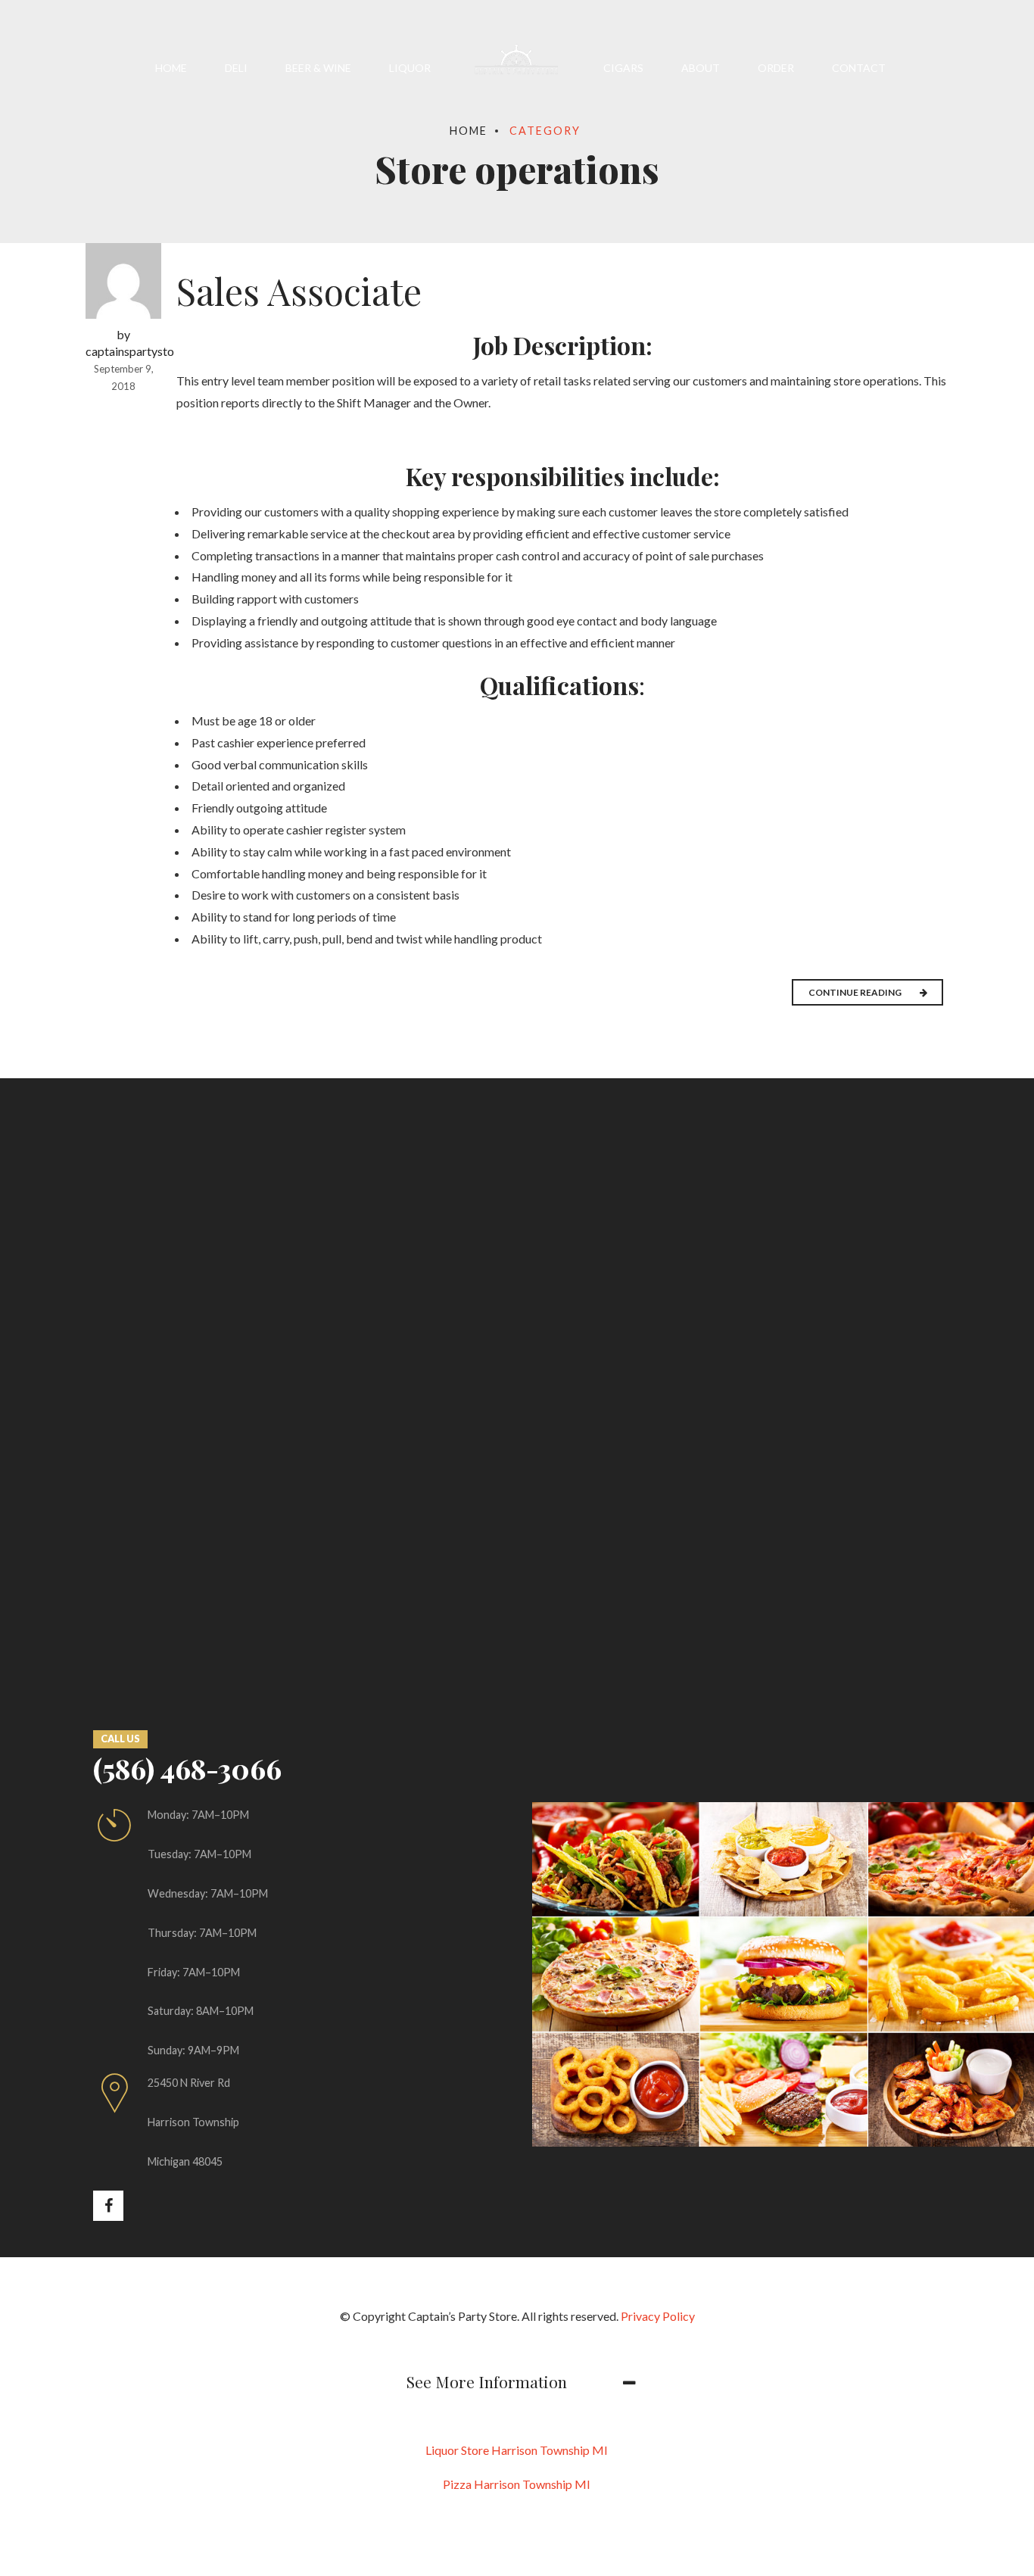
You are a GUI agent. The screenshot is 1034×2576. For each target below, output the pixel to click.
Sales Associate (299, 291)
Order (776, 68)
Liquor (410, 68)
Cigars (623, 68)
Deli (236, 68)
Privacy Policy (658, 2316)
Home (171, 68)
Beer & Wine (318, 68)
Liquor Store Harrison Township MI (517, 2450)
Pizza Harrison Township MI (517, 2484)
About (701, 68)
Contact (859, 68)
